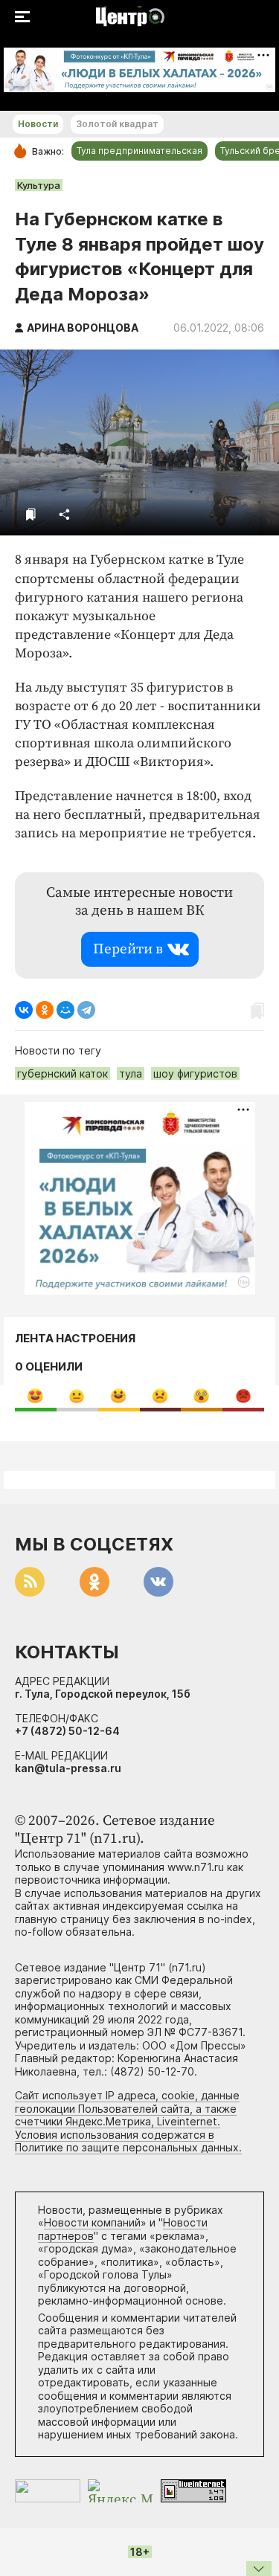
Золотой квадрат (117, 124)
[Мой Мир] (65, 1010)
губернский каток (62, 1073)
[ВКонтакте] (24, 1010)
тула (131, 1073)
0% (35, 1395)
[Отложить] (31, 514)
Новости (38, 124)
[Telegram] (86, 1010)
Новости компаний (92, 2222)
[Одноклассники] (45, 1010)
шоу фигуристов (195, 1073)
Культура (39, 185)
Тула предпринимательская (139, 151)
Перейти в (128, 949)
